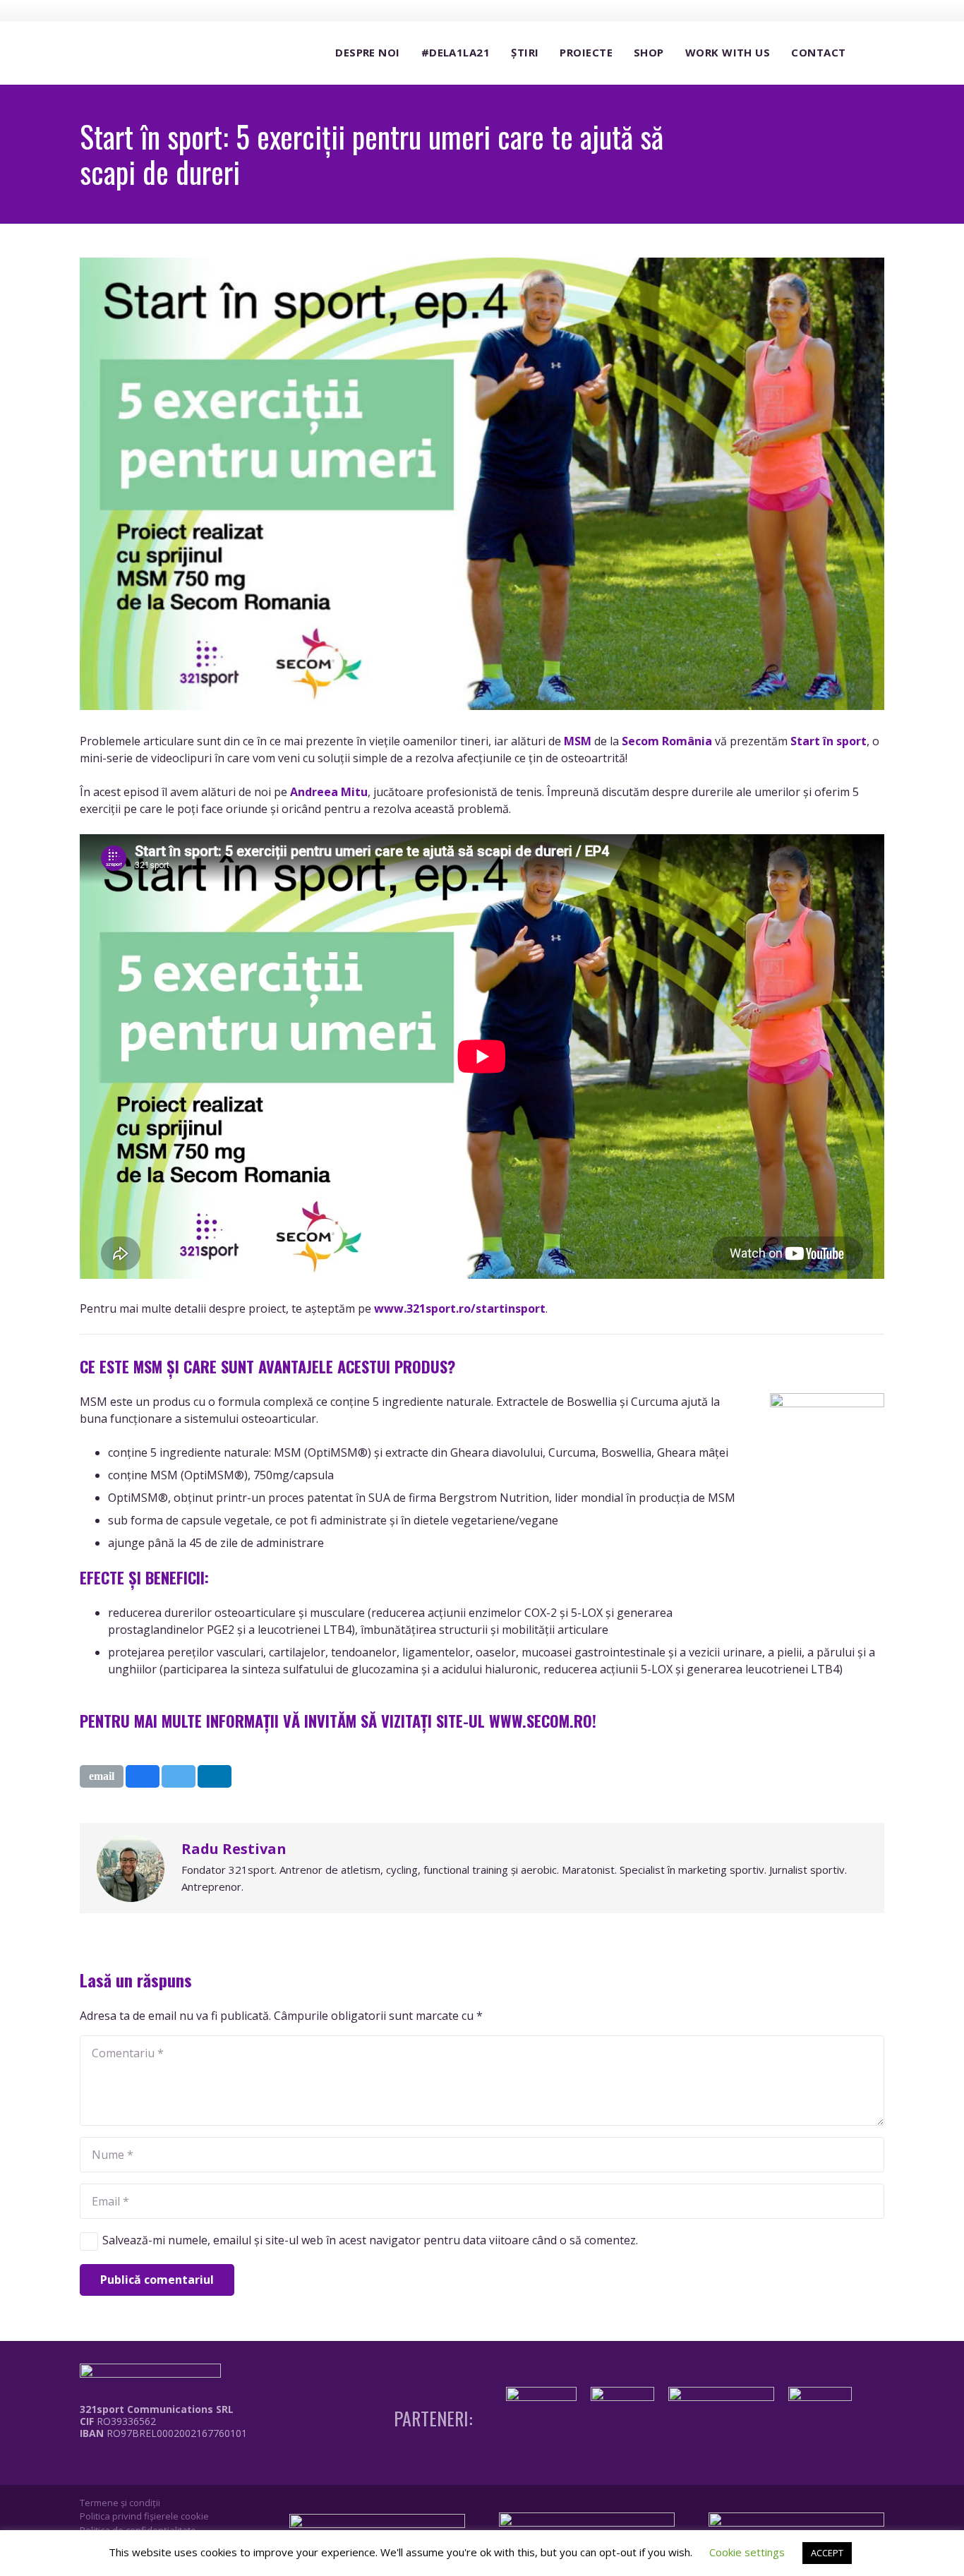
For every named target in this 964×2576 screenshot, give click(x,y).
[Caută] (870, 53)
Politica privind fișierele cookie (144, 2516)
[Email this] (102, 1776)
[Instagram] (822, 11)
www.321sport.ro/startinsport (460, 1308)
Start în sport (829, 741)
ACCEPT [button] (827, 2553)
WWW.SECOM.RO (541, 1720)
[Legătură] (153, 2465)
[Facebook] (796, 10)
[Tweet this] (179, 1776)
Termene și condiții (120, 2503)
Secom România (667, 741)
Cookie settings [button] (747, 2552)
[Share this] (143, 1776)
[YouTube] (848, 10)
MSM (578, 741)
